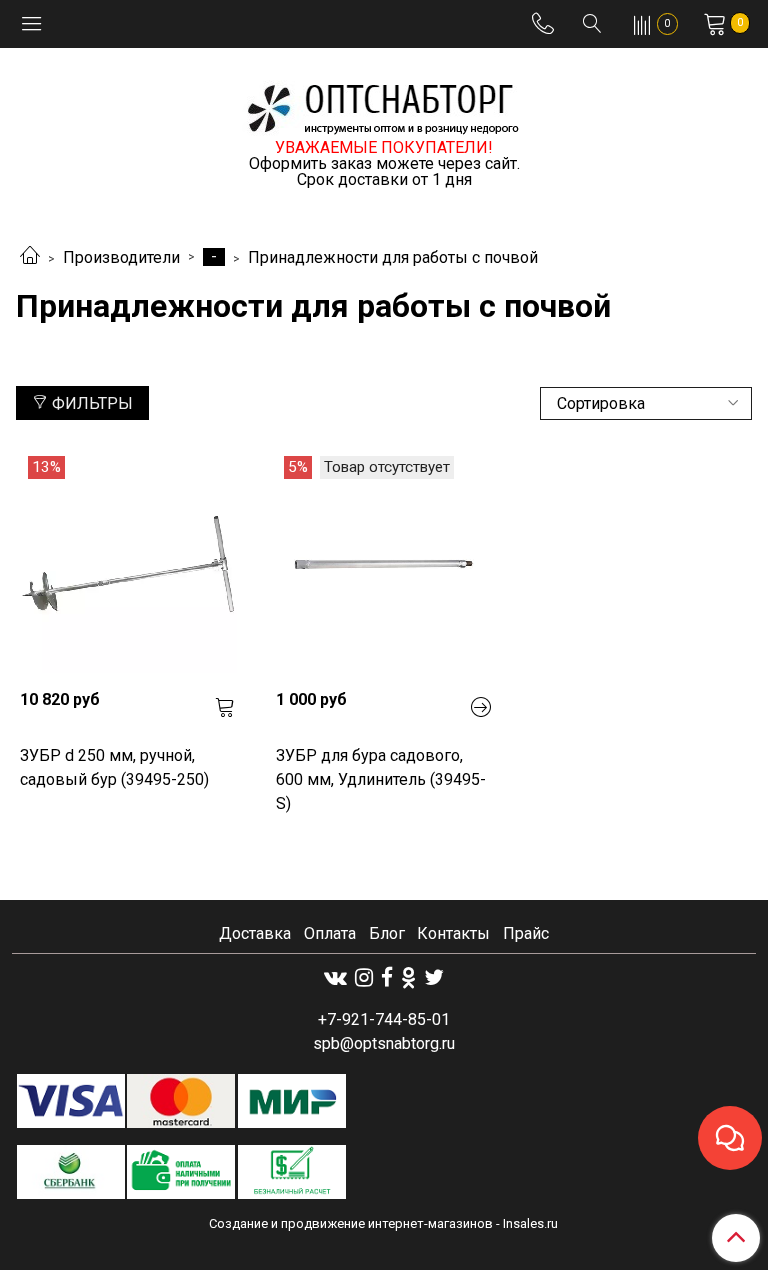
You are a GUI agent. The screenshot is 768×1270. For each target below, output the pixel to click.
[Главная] (30, 257)
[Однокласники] (408, 977)
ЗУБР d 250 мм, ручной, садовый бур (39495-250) (114, 767)
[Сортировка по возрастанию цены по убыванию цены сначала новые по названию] (646, 403)
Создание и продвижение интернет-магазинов (351, 1223)
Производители (121, 257)
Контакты (453, 933)
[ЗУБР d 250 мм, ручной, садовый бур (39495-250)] (128, 564)
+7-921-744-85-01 (384, 1019)
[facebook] (387, 977)
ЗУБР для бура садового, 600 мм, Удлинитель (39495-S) (381, 779)
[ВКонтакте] (335, 977)
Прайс (526, 933)
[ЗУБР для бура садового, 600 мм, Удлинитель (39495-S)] (384, 564)
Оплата (330, 933)
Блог (387, 933)
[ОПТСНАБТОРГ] (384, 105)
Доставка (255, 933)
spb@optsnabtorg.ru (384, 1043)
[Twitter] (434, 977)
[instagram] (364, 977)
